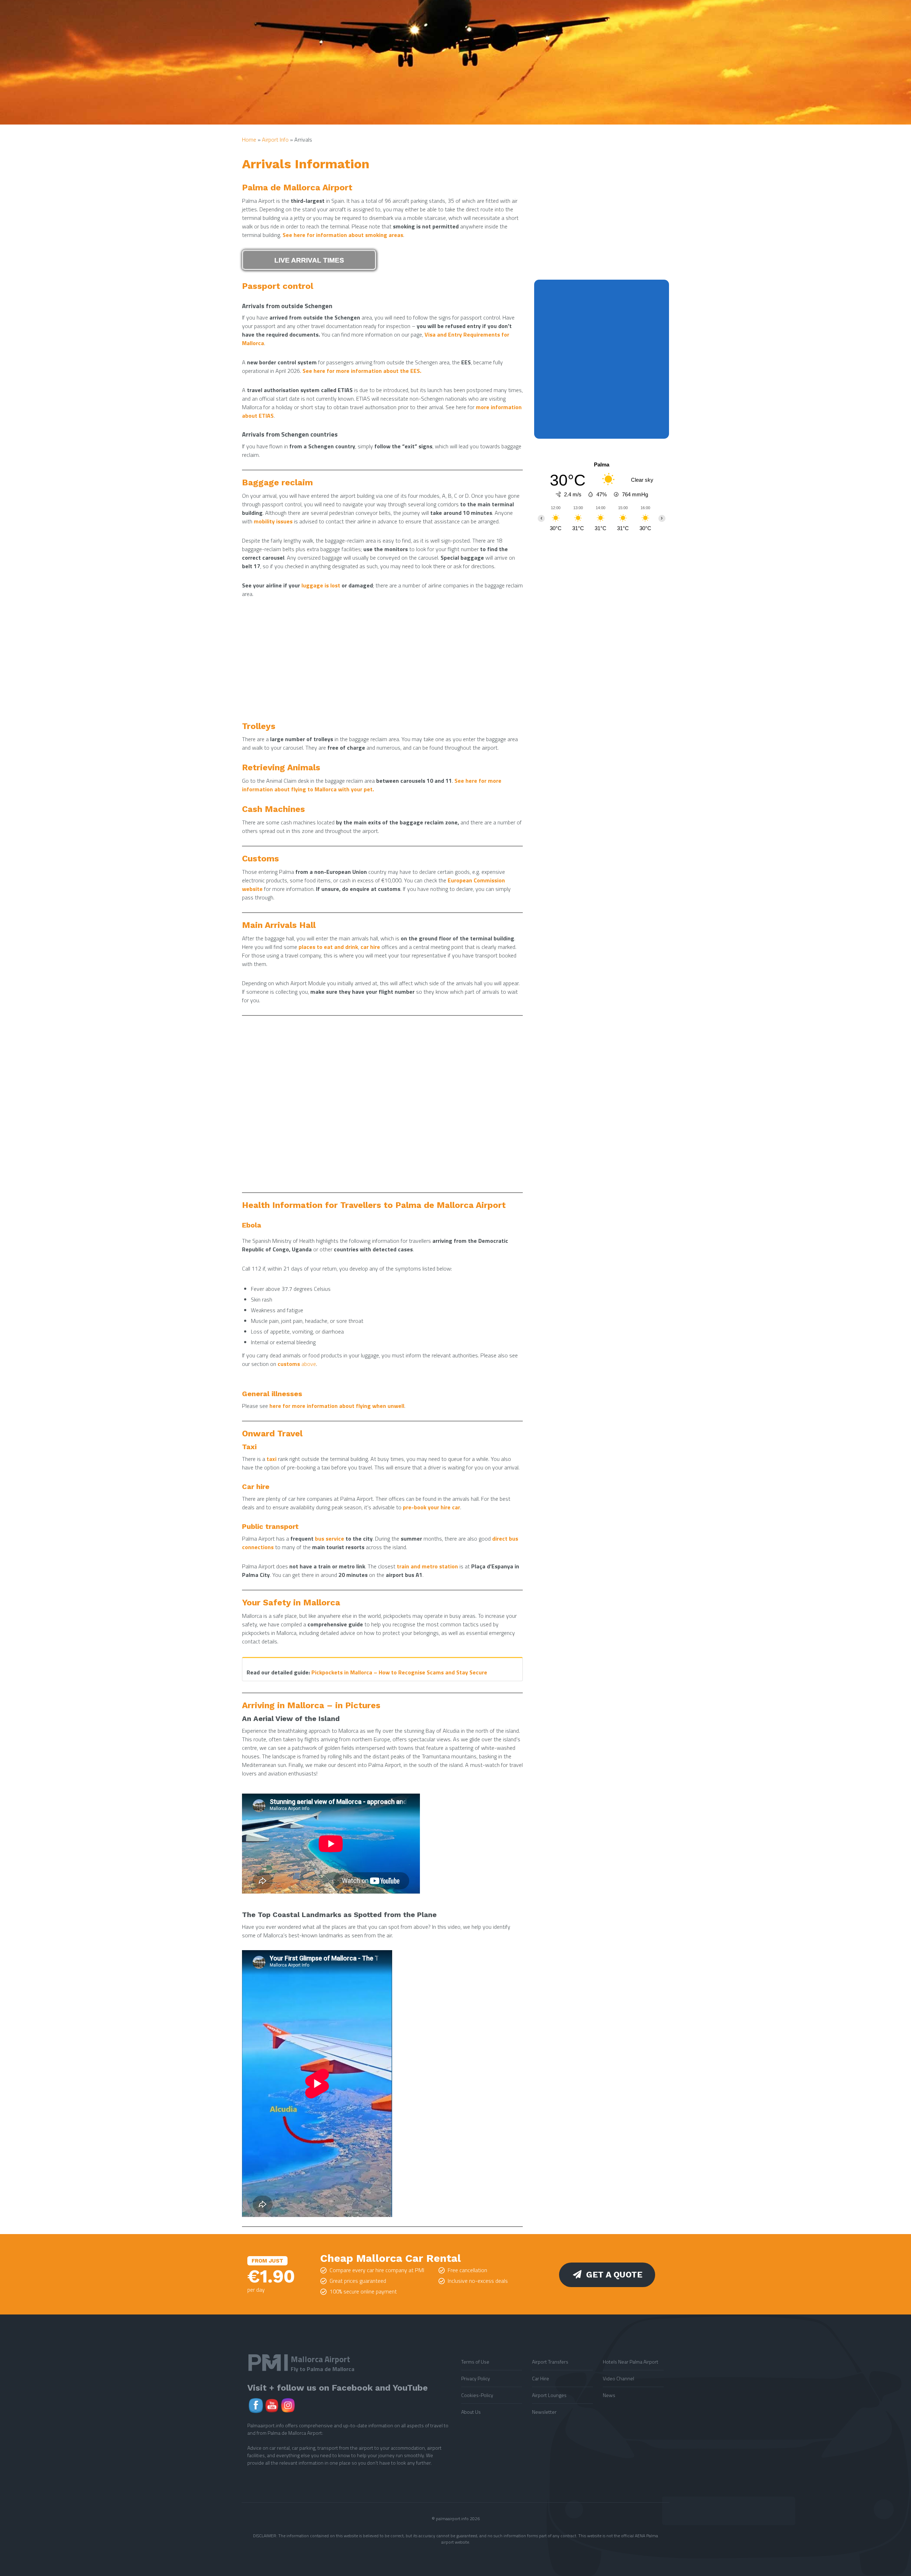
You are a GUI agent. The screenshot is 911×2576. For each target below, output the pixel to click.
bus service (330, 1538)
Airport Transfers (550, 2362)
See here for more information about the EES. (362, 371)
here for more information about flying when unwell (337, 1406)
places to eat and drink (328, 947)
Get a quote (614, 2275)
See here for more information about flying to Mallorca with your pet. (372, 785)
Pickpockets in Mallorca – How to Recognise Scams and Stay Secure (399, 1672)
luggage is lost (321, 585)
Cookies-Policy (477, 2395)
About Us (471, 2412)
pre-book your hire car (431, 1507)
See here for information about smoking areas (343, 235)
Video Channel (618, 2378)
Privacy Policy (476, 2378)
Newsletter (544, 2412)
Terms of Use (475, 2362)
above (297, 1364)
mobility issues (273, 521)
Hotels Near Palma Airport (631, 2362)
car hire (370, 947)
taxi (272, 1459)
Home (249, 139)
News (609, 2395)
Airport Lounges (549, 2395)
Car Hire (541, 2378)
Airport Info (275, 139)
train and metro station (427, 1566)
